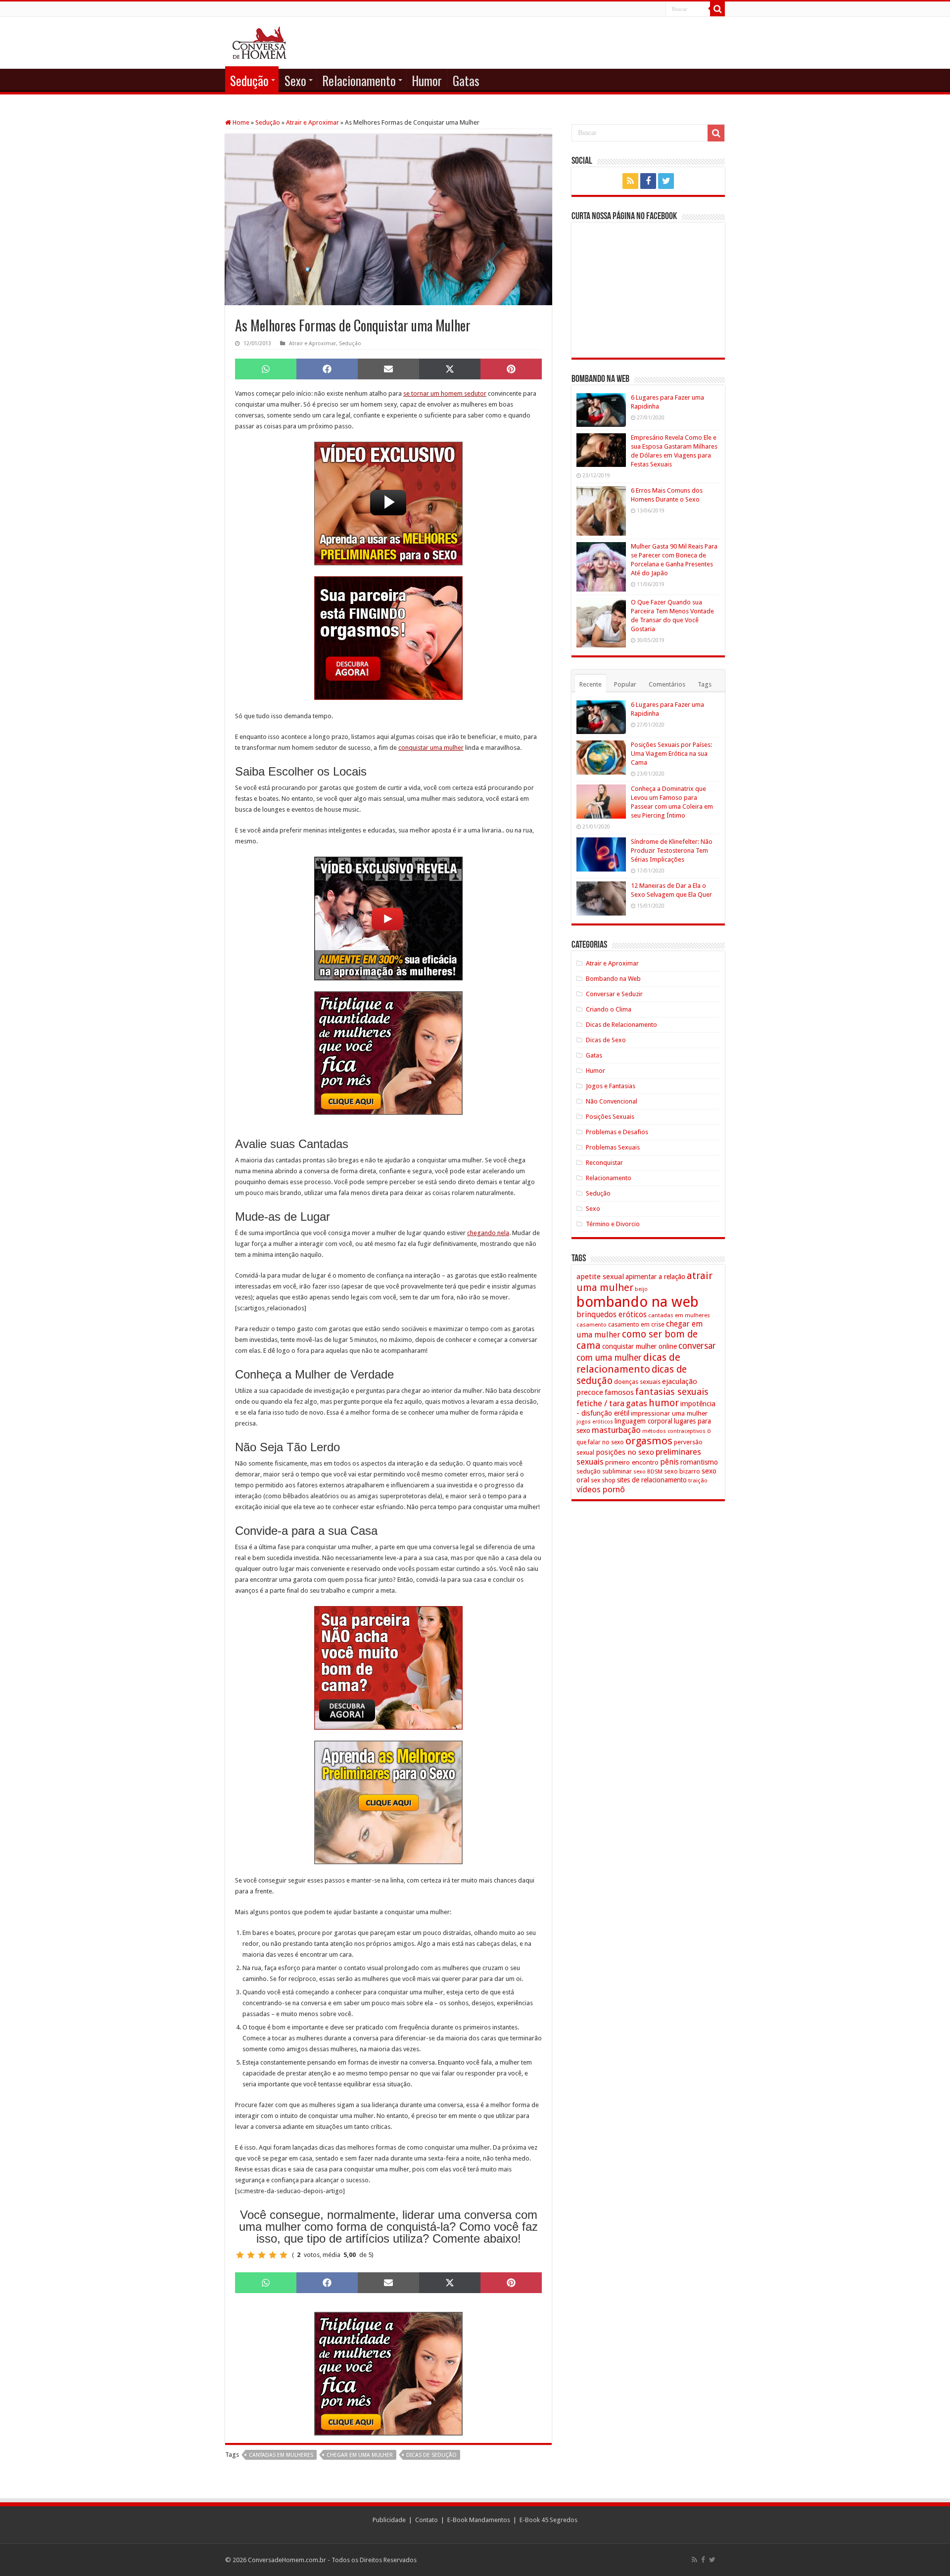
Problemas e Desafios (617, 1132)
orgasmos (649, 1441)
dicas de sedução (431, 2455)
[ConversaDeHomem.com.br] (260, 41)
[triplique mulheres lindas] (388, 1053)
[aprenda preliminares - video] (388, 503)
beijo (641, 1289)
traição (698, 1480)
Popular (625, 684)
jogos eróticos (595, 1422)
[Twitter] (666, 181)
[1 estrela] (240, 2255)
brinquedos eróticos (612, 1315)
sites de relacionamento (652, 1480)
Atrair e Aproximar (312, 122)
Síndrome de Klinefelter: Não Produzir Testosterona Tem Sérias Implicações (672, 851)
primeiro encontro (632, 1462)
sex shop (603, 1480)
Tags (705, 684)
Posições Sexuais (610, 1117)
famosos (619, 1392)
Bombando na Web (613, 979)
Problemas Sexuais (613, 1147)
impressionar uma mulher (669, 1413)
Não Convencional (612, 1101)
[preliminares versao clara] (388, 1802)
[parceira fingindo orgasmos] (388, 638)
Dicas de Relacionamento (621, 1025)
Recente (591, 684)
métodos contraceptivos (674, 1431)
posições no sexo (625, 1452)
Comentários (667, 684)
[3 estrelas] (262, 2255)
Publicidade (389, 2520)
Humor (427, 80)
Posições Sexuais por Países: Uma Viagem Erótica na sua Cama (671, 754)
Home (240, 122)
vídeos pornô (601, 1489)
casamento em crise (636, 1325)
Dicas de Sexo (606, 1040)
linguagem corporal (643, 1421)
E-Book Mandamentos (479, 2520)
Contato (427, 2520)
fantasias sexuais (672, 1392)
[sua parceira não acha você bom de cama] (388, 1668)
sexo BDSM (648, 1472)
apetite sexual (600, 1277)
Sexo (295, 80)
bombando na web (638, 1302)
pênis (669, 1462)
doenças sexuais (637, 1382)
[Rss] (630, 181)
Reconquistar (604, 1163)
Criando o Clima (609, 1009)
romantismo (699, 1462)
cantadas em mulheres (281, 2455)
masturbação (616, 1430)
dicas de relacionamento (628, 1363)
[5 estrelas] (284, 2255)
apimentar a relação (655, 1277)
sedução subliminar (604, 1471)
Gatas (466, 80)
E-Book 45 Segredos (548, 2520)
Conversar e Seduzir (614, 994)
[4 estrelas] (273, 2255)
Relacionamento (359, 80)
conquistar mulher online (640, 1346)
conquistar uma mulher (431, 748)
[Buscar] (717, 9)
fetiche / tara (600, 1403)
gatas (637, 1403)
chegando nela (488, 1233)
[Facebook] (648, 181)
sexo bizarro (682, 1471)
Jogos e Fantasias (611, 1086)
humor (664, 1403)
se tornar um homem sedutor (445, 393)
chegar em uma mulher (360, 2455)
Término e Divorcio (613, 1224)
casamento (592, 1325)
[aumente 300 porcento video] (388, 918)
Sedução (249, 80)
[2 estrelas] (251, 2255)
